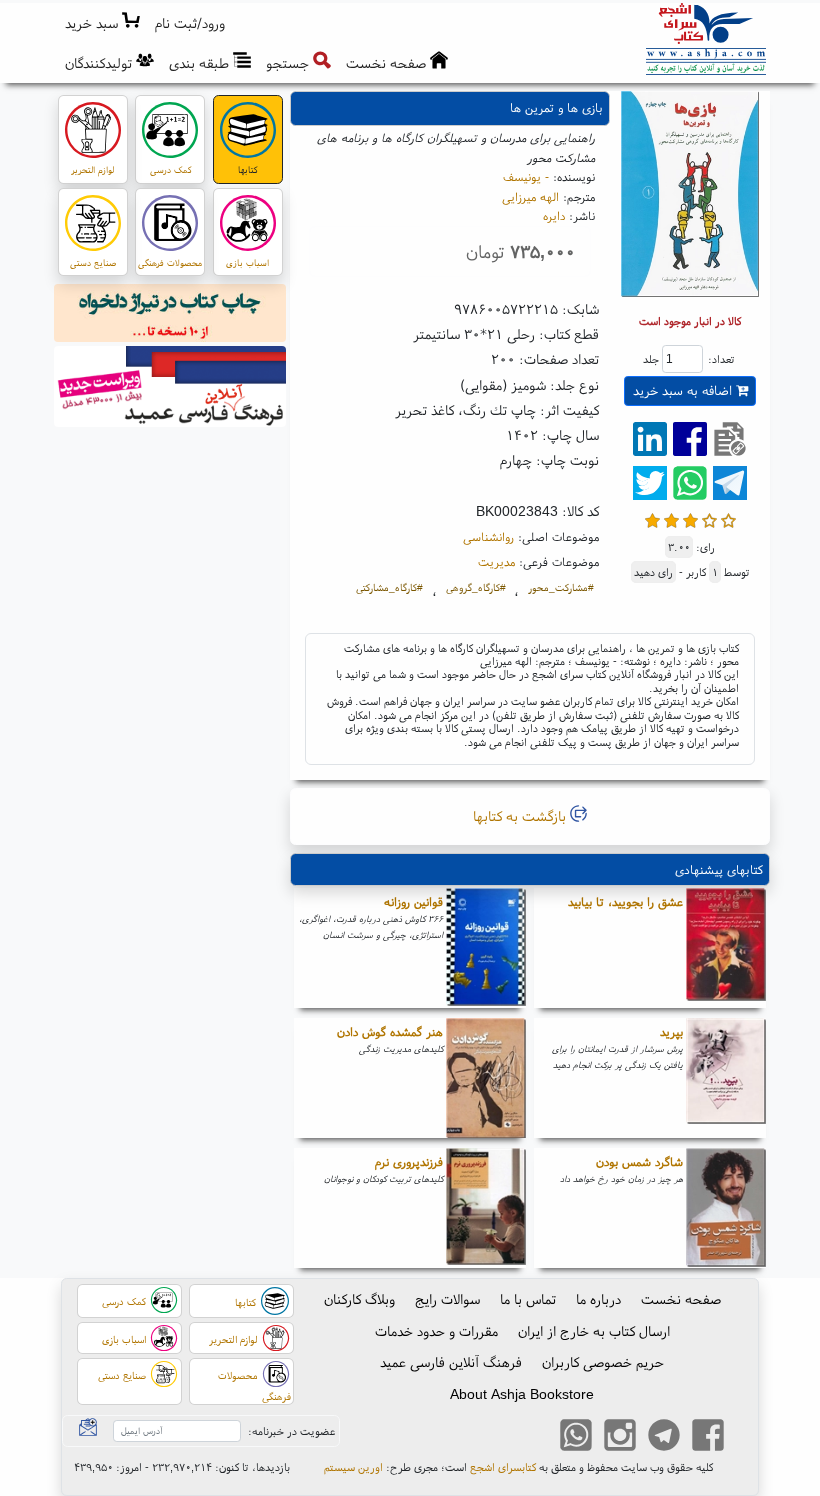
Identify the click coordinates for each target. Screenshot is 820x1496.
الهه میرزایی (530, 196)
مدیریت (496, 561)
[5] (728, 518)
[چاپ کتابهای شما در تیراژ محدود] (170, 316)
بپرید (671, 1031)
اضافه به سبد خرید (684, 390)
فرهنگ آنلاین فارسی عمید (451, 1362)
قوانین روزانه (413, 901)
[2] (671, 518)
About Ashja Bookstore (522, 1394)
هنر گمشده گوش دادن (390, 1031)
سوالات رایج (447, 1299)
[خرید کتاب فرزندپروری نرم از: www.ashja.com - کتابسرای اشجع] (486, 1208)
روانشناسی (488, 536)
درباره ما (598, 1299)
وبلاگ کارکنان (359, 1299)
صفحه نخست (681, 1299)
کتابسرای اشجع (503, 1467)
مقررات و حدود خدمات (436, 1331)
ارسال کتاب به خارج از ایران (594, 1331)
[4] (709, 518)
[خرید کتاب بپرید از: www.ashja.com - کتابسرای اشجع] (726, 1078)
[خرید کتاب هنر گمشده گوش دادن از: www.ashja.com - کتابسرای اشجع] (486, 1078)
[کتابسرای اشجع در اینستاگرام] (620, 1438)
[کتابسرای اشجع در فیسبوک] (708, 1438)
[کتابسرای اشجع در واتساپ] (576, 1438)
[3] (690, 518)
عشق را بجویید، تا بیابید (625, 901)
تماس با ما (528, 1299)
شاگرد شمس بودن (639, 1161)
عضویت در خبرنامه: (291, 1431)
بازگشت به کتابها (521, 816)
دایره (554, 215)
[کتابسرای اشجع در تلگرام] (664, 1438)
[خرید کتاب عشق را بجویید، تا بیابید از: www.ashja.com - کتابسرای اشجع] (726, 948)
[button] (190, 23)
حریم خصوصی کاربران (603, 1362)
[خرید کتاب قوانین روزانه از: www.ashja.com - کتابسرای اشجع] (486, 948)
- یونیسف (526, 176)
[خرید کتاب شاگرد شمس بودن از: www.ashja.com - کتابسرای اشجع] (726, 1208)
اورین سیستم (353, 1467)
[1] (652, 518)
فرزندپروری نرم (409, 1161)
